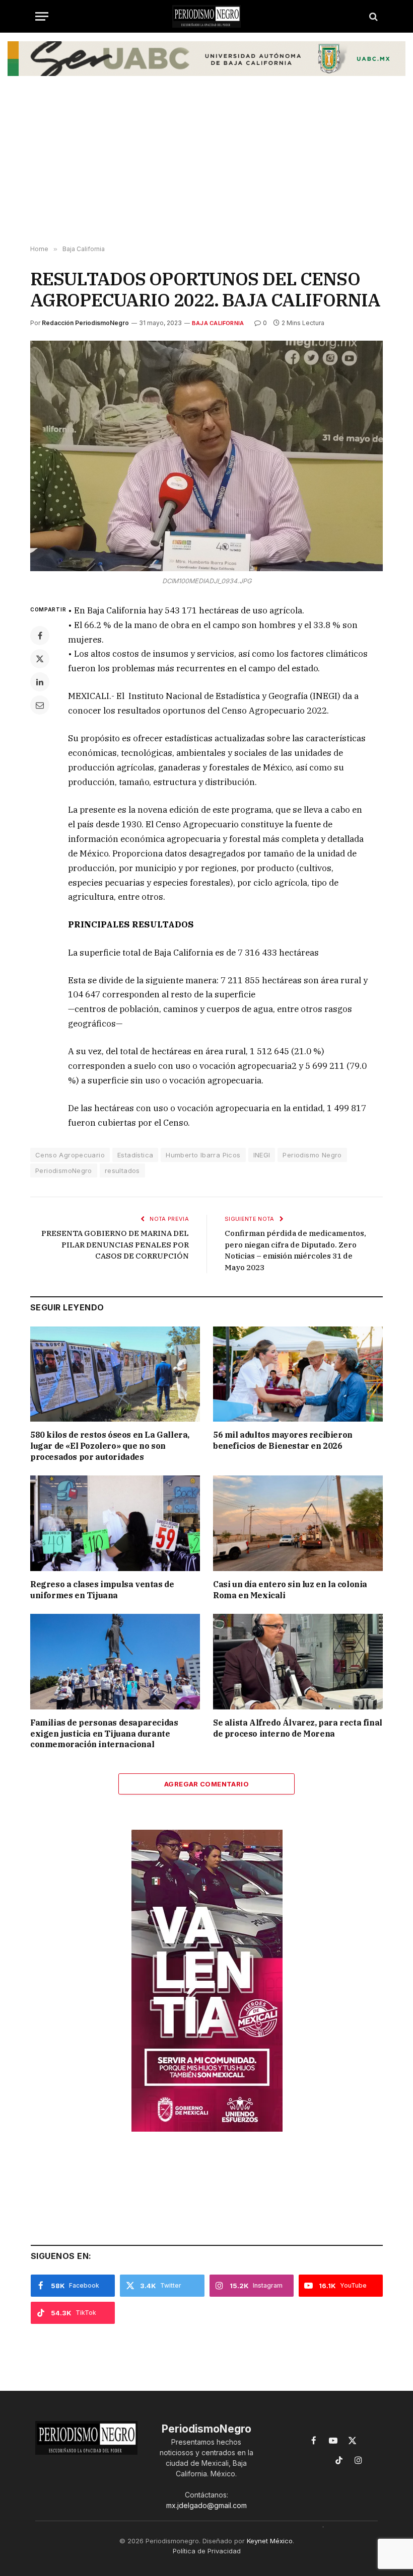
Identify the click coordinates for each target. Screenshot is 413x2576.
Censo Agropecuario (70, 1155)
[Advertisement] (206, 165)
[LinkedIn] (40, 682)
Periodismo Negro (312, 1155)
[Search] (372, 16)
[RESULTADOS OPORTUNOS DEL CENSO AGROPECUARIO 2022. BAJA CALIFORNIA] (206, 456)
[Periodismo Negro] (206, 16)
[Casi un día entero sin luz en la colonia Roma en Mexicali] (298, 1523)
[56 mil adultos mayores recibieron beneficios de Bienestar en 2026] (298, 1374)
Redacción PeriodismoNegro (85, 323)
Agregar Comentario (206, 1784)
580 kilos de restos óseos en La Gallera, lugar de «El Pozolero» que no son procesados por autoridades (110, 1446)
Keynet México (270, 2541)
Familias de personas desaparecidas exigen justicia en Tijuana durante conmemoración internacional (104, 1734)
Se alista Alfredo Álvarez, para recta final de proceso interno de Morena (298, 1728)
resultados (122, 1170)
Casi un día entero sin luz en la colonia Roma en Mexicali (290, 1590)
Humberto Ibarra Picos (203, 1155)
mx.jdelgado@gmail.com (206, 2505)
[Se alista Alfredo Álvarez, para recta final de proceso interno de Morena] (298, 1662)
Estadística (135, 1155)
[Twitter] (40, 659)
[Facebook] (40, 636)
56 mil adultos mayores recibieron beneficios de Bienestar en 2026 (283, 1440)
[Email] (40, 705)
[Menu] (42, 16)
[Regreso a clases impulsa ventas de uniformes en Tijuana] (115, 1523)
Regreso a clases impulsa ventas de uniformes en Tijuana (102, 1590)
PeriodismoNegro (64, 1170)
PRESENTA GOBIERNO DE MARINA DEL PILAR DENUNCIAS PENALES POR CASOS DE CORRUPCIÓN (115, 1244)
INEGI (262, 1155)
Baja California (218, 323)
